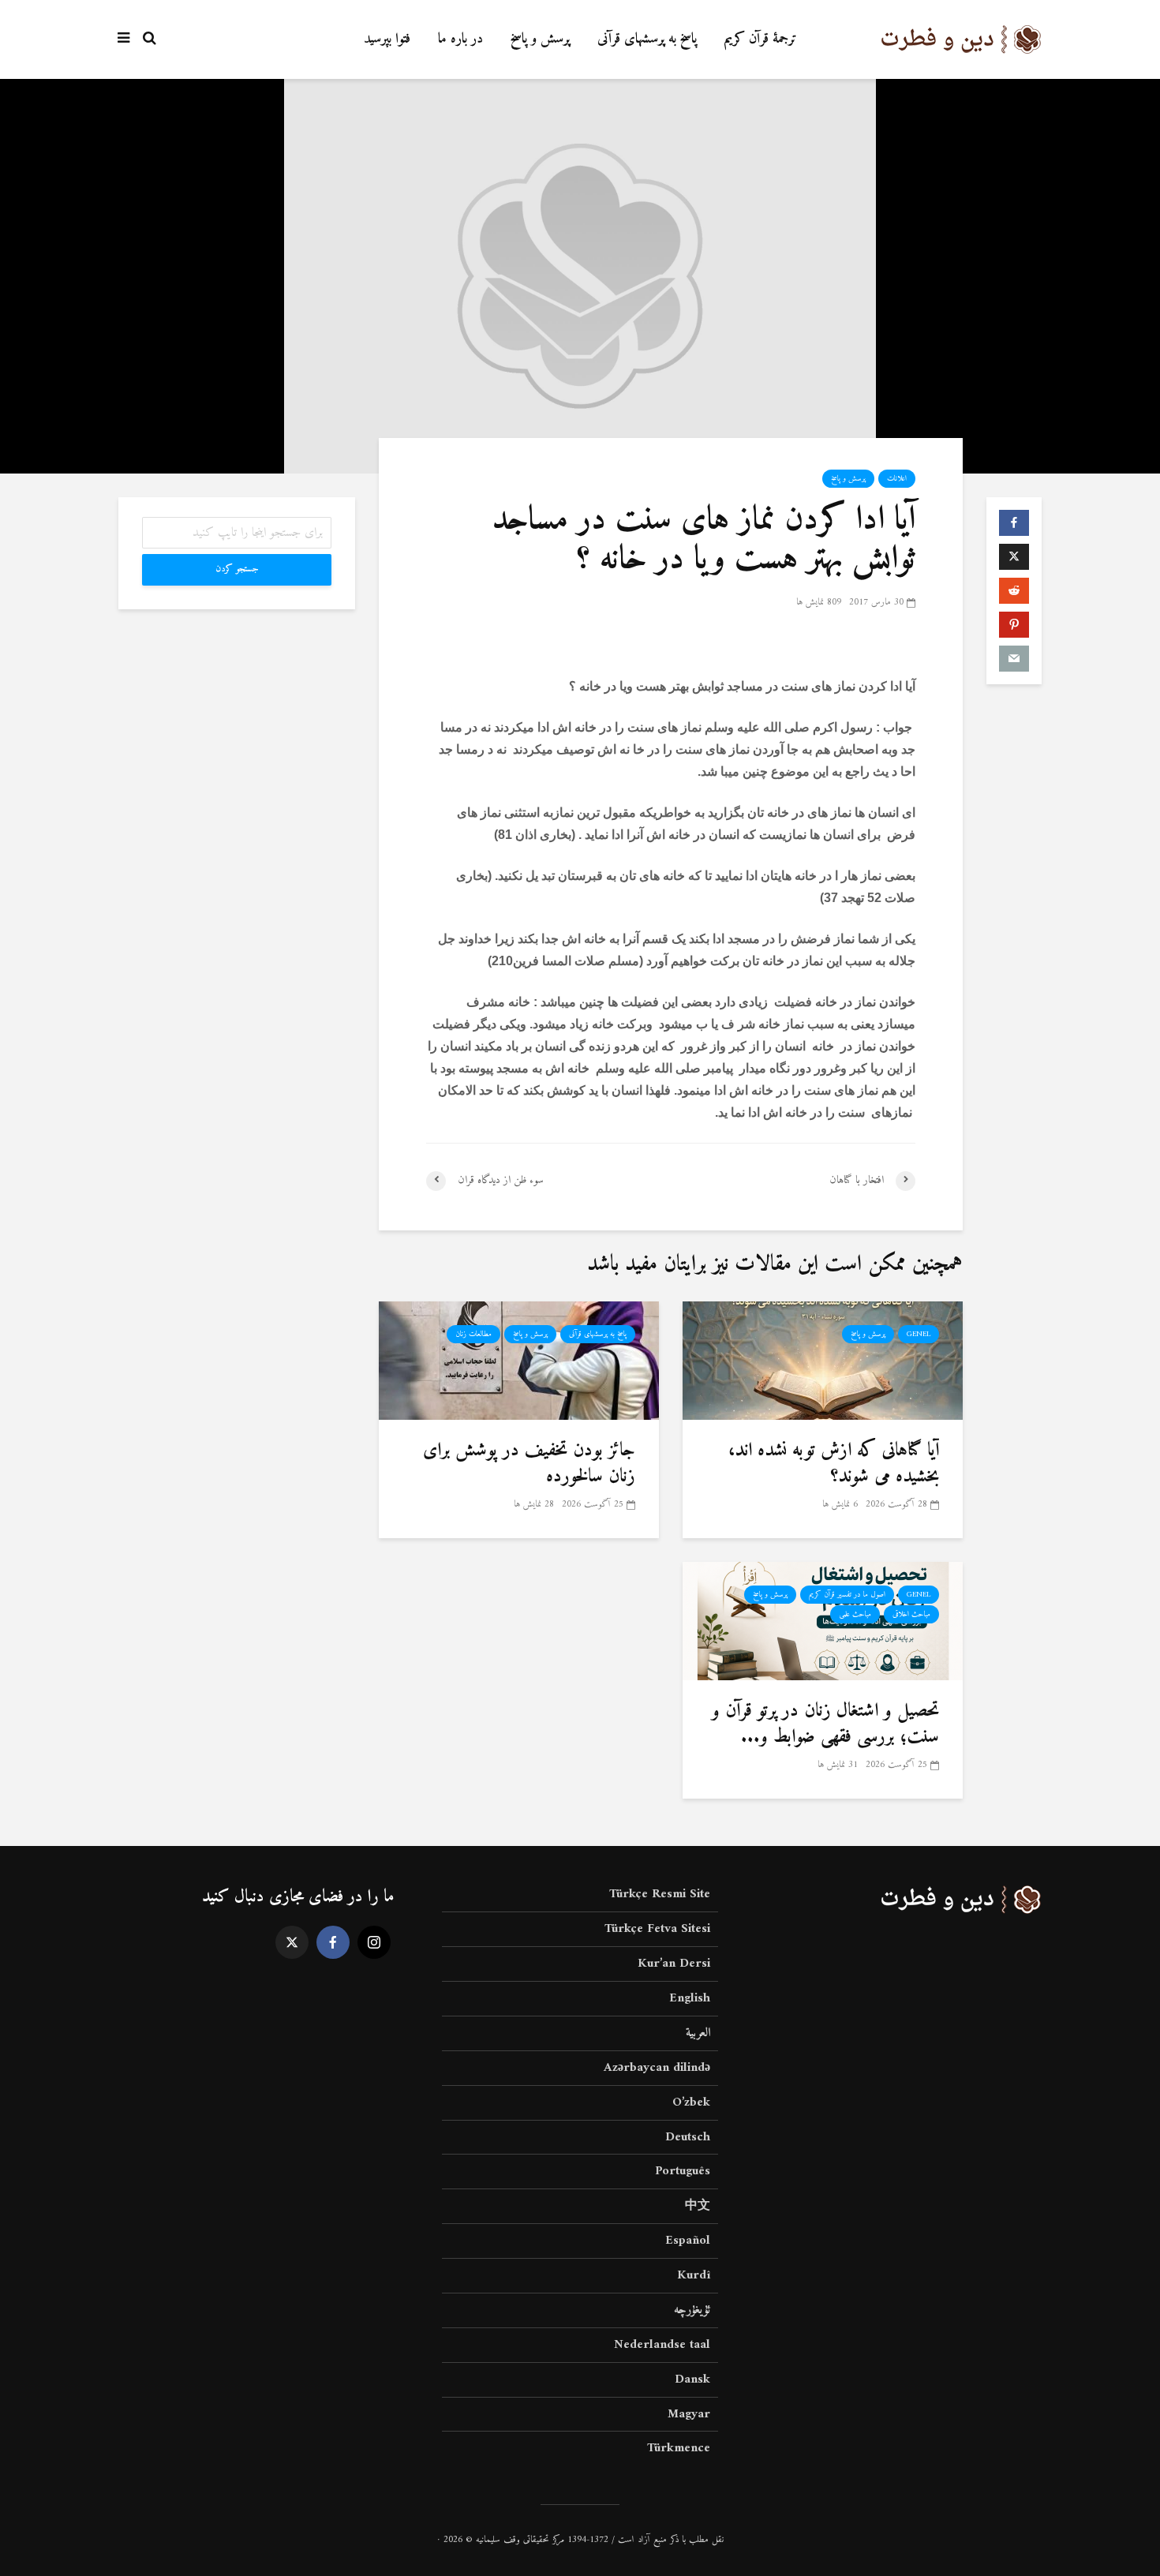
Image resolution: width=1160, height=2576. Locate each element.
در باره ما (460, 39)
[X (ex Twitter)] (292, 1942)
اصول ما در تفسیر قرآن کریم (847, 1595)
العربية (698, 2033)
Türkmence (679, 2448)
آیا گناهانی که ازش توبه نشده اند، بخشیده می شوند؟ (834, 1464)
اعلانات (897, 479)
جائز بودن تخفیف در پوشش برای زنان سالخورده (529, 1464)
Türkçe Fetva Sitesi (657, 1929)
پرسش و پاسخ (540, 39)
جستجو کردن (237, 569)
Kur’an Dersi (674, 1964)
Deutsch (688, 2137)
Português (683, 2171)
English (690, 1998)
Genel (919, 1334)
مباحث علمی (855, 1614)
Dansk (692, 2379)
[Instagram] (374, 1942)
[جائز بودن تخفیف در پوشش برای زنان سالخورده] (519, 1360)
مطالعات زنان (473, 1334)
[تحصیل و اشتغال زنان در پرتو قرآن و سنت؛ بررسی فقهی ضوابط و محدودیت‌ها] (823, 1621)
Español (688, 2241)
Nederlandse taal (662, 2345)
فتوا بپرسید (387, 39)
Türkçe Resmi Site (660, 1895)
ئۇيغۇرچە (692, 2310)
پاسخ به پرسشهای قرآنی (647, 39)
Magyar (689, 2414)
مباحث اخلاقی (911, 1614)
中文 (698, 2206)
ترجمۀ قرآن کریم (761, 39)
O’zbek (691, 2102)
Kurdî (694, 2275)
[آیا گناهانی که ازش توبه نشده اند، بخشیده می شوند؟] (823, 1360)
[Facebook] (333, 1942)
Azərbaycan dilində (657, 2068)
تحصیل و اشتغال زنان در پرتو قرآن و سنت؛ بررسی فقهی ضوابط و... (825, 1724)
